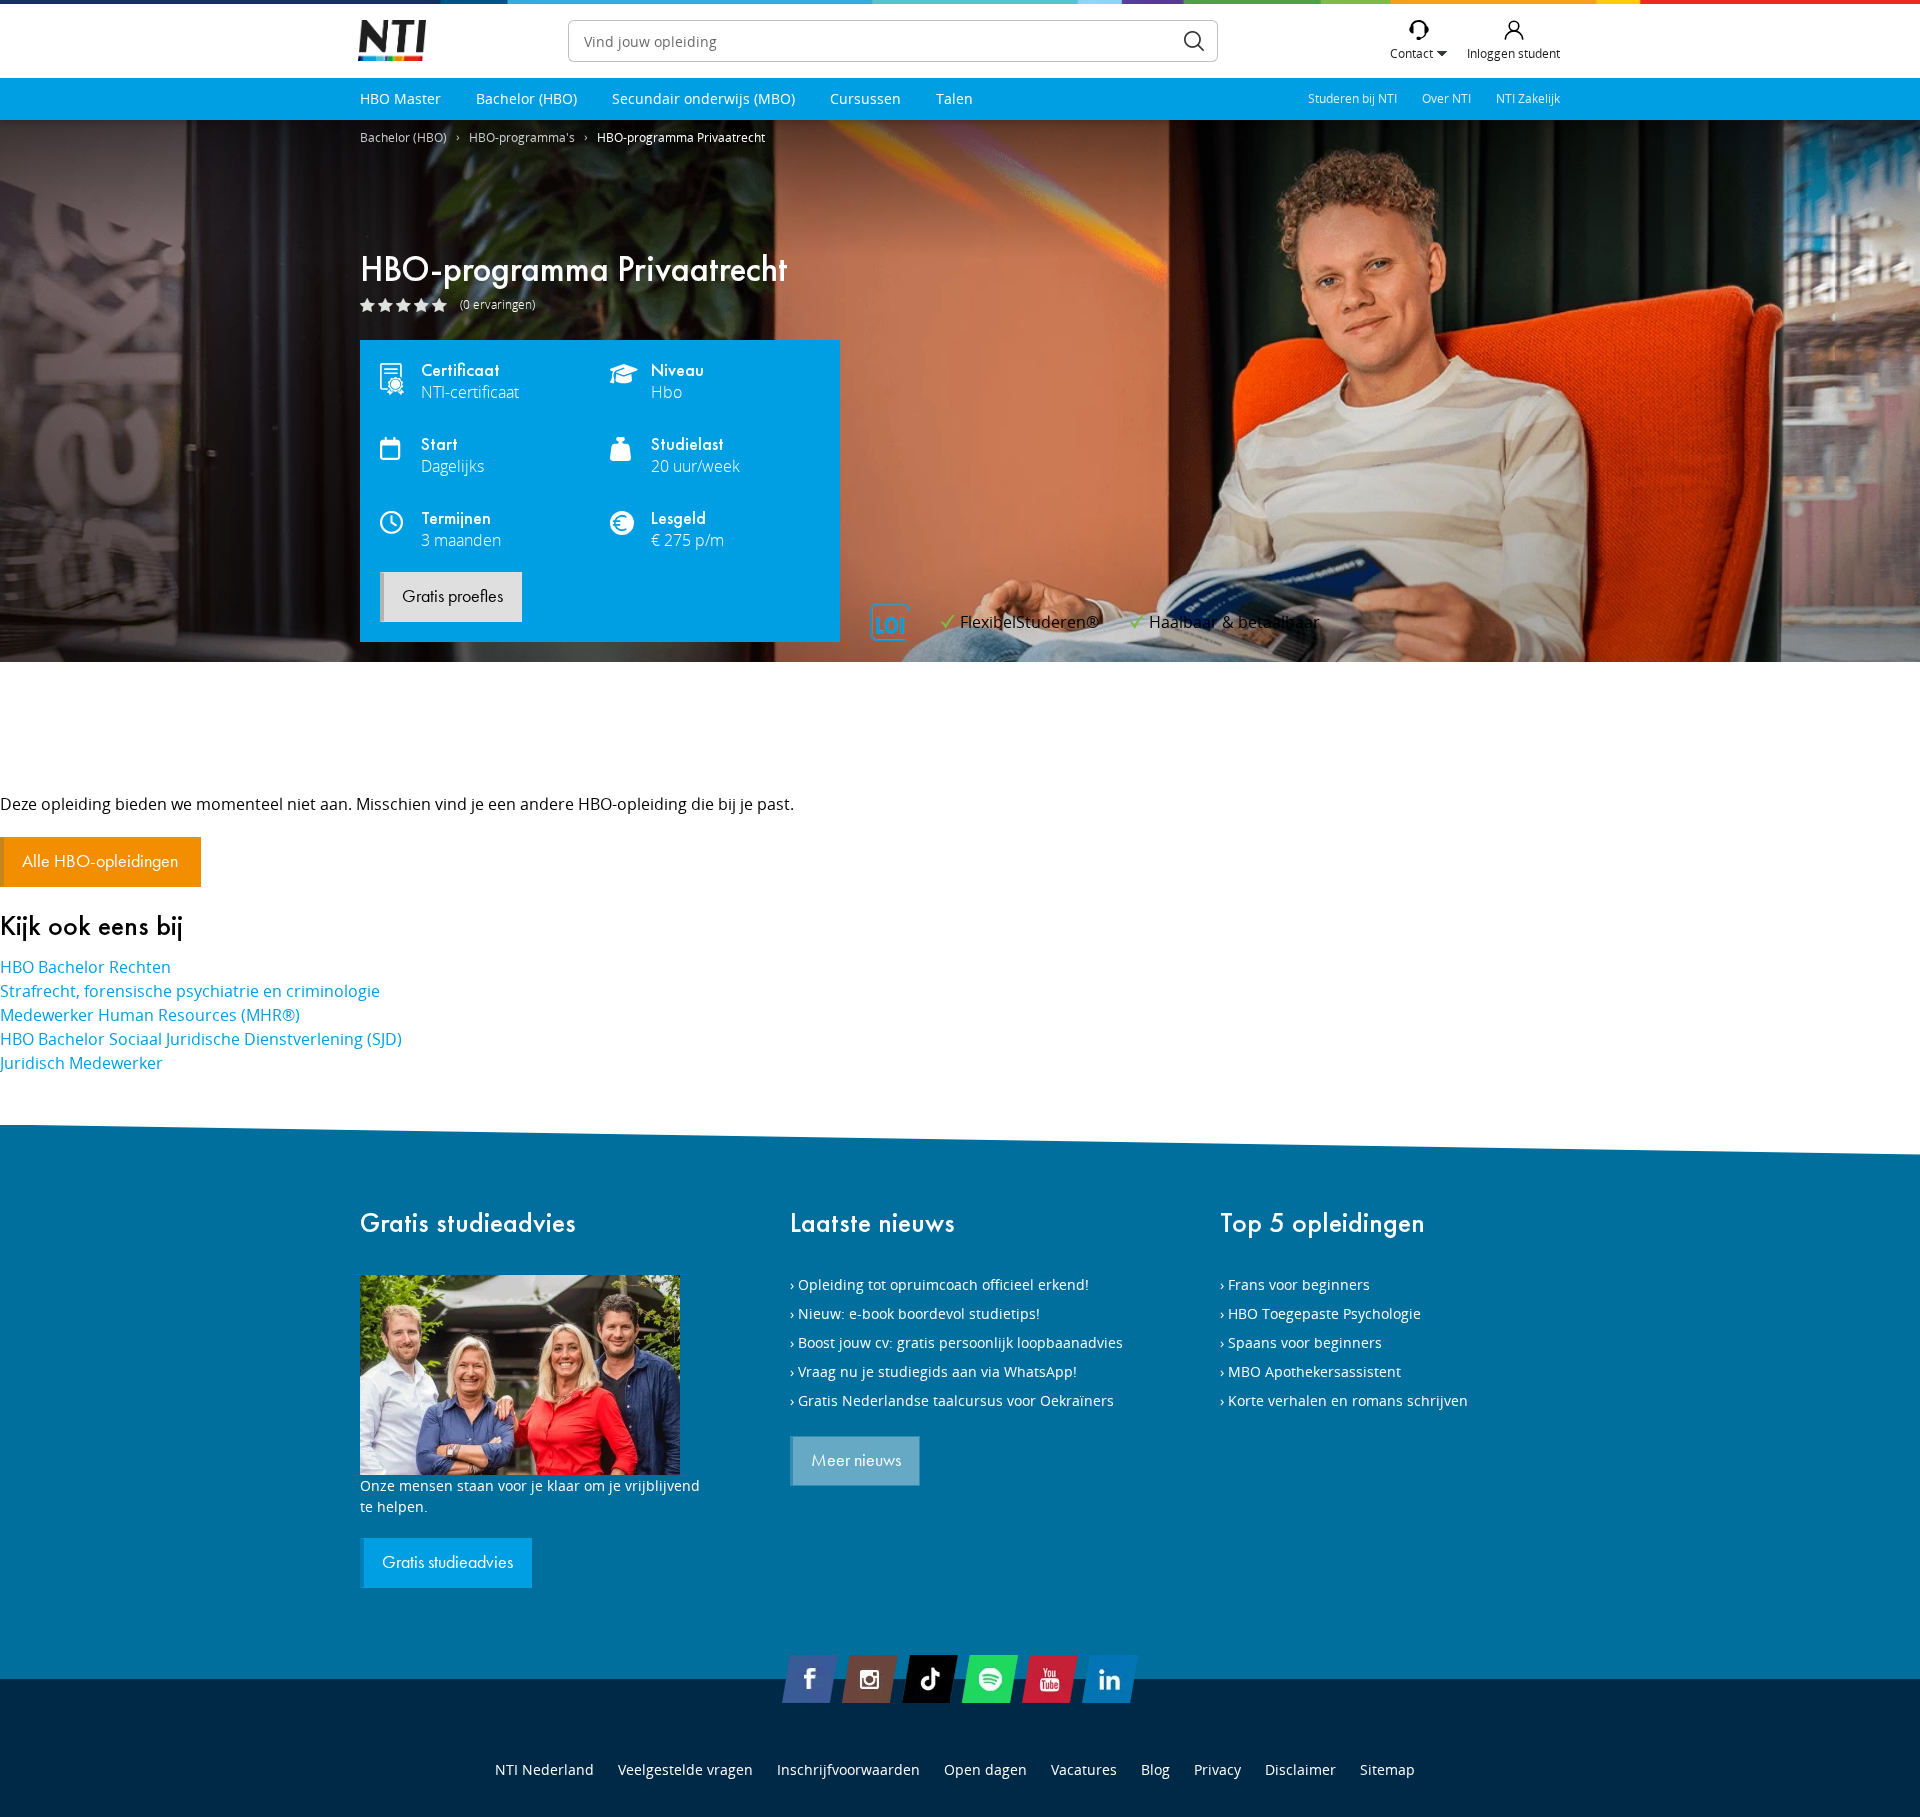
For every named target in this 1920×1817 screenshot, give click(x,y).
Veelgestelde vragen (685, 1769)
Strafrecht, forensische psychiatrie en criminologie (190, 991)
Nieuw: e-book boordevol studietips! (919, 1313)
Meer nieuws (856, 1461)
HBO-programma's (522, 137)
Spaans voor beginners (1305, 1342)
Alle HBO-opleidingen (102, 862)
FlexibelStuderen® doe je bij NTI (392, 41)
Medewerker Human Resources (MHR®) (150, 1015)
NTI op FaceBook (810, 1679)
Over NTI (1446, 98)
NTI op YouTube (1050, 1679)
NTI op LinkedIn (1110, 1679)
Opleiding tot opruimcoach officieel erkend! (943, 1284)
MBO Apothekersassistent (1314, 1371)
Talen (954, 98)
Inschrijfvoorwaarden (848, 1769)
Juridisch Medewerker (81, 1063)
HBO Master (400, 98)
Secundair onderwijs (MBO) (703, 98)
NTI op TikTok (930, 1679)
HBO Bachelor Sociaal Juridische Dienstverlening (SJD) (201, 1039)
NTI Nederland (544, 1769)
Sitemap (1387, 1769)
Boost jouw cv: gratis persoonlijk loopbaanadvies (960, 1342)
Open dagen (985, 1769)
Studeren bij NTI (1352, 98)
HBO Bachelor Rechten (85, 967)
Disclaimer (1300, 1769)
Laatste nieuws (872, 1222)
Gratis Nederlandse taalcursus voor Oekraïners (956, 1400)
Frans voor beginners (1299, 1284)
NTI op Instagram (870, 1679)
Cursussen (865, 98)
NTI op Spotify (990, 1679)
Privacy (1217, 1769)
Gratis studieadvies (468, 1222)
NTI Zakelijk (1528, 98)
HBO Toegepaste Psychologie (1324, 1313)
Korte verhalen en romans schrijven (1348, 1400)
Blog (1155, 1769)
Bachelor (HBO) (526, 98)
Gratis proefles (452, 597)
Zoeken (1194, 41)
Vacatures (1084, 1769)
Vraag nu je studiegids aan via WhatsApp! (937, 1371)
